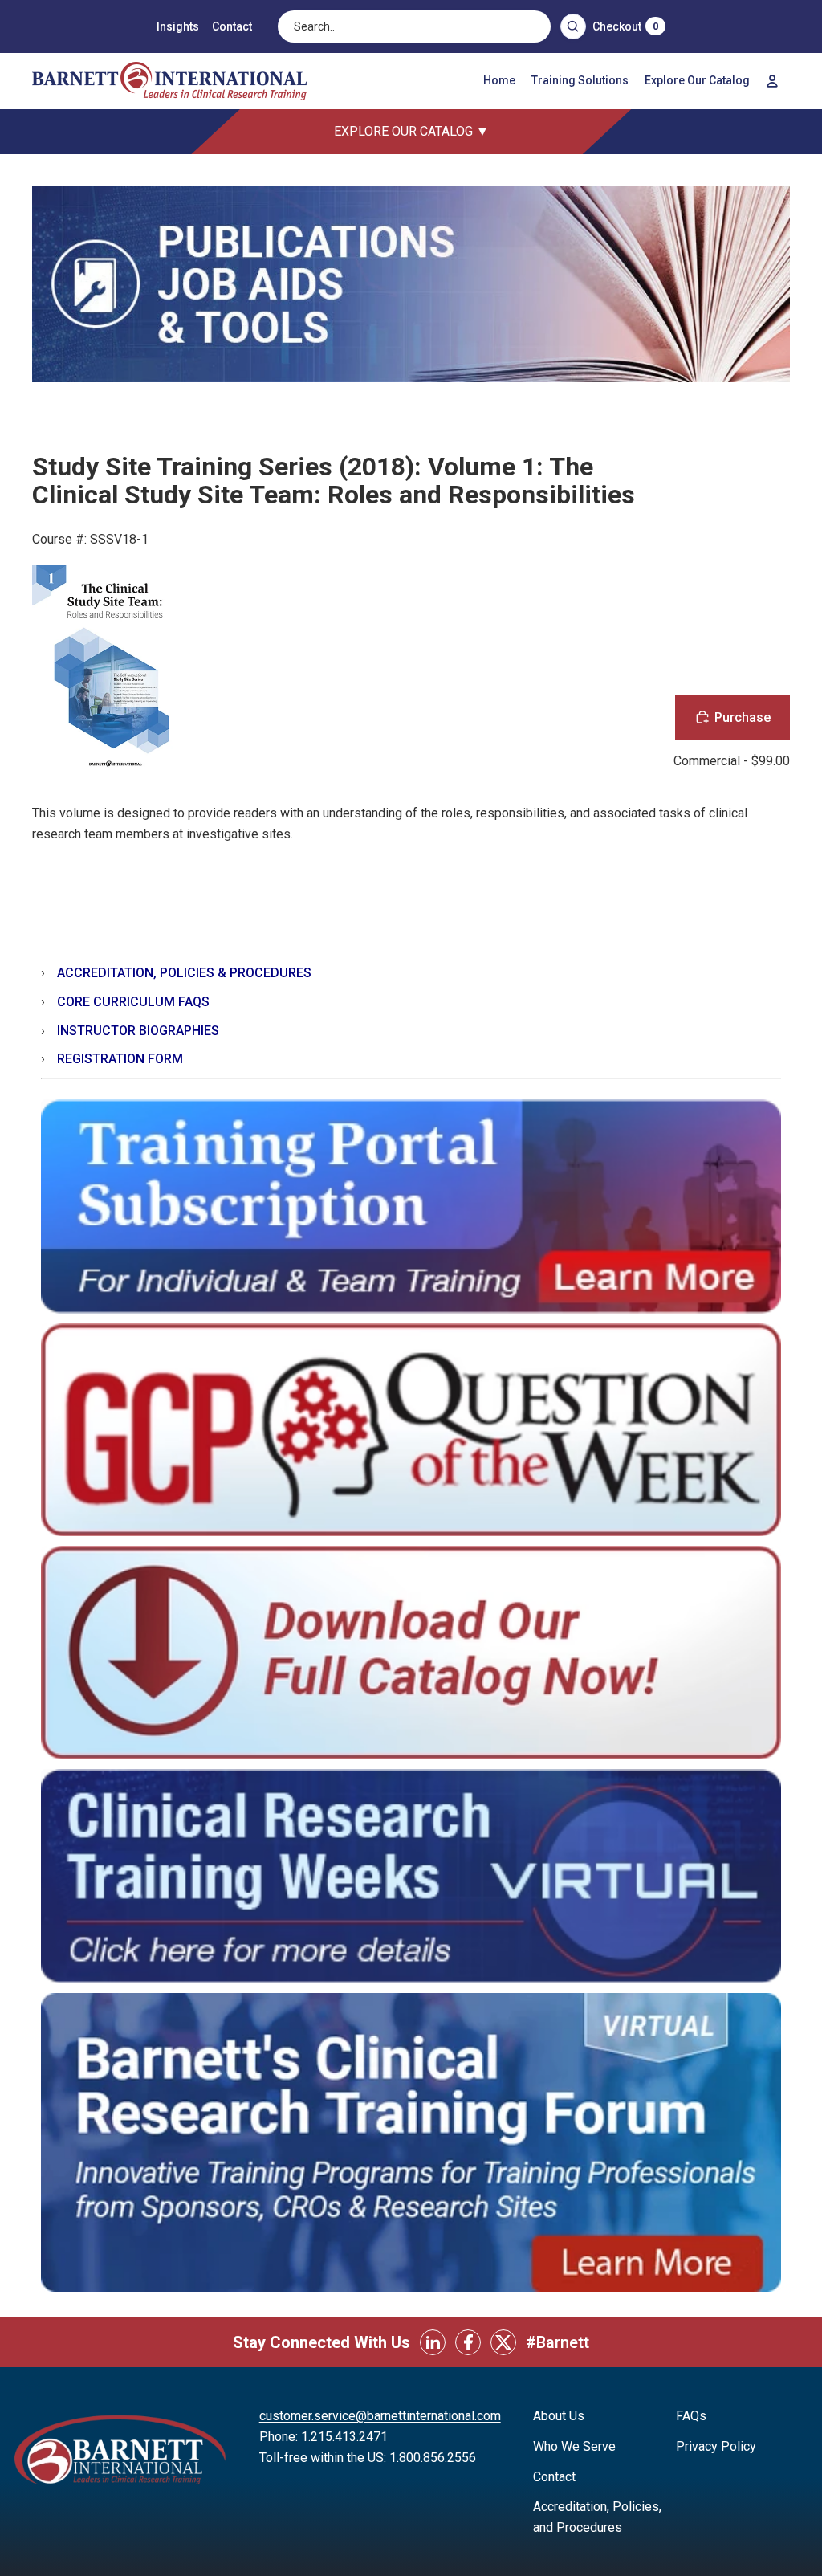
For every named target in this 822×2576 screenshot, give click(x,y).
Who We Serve (574, 2446)
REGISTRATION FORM (120, 1059)
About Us (559, 2416)
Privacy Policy (716, 2446)
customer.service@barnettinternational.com (380, 2416)
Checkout (625, 26)
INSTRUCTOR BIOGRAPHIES (138, 1031)
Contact (232, 26)
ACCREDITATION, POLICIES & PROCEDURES (184, 973)
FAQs (691, 2416)
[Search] (573, 26)
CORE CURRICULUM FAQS (133, 1002)
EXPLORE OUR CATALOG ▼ (411, 131)
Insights (178, 26)
